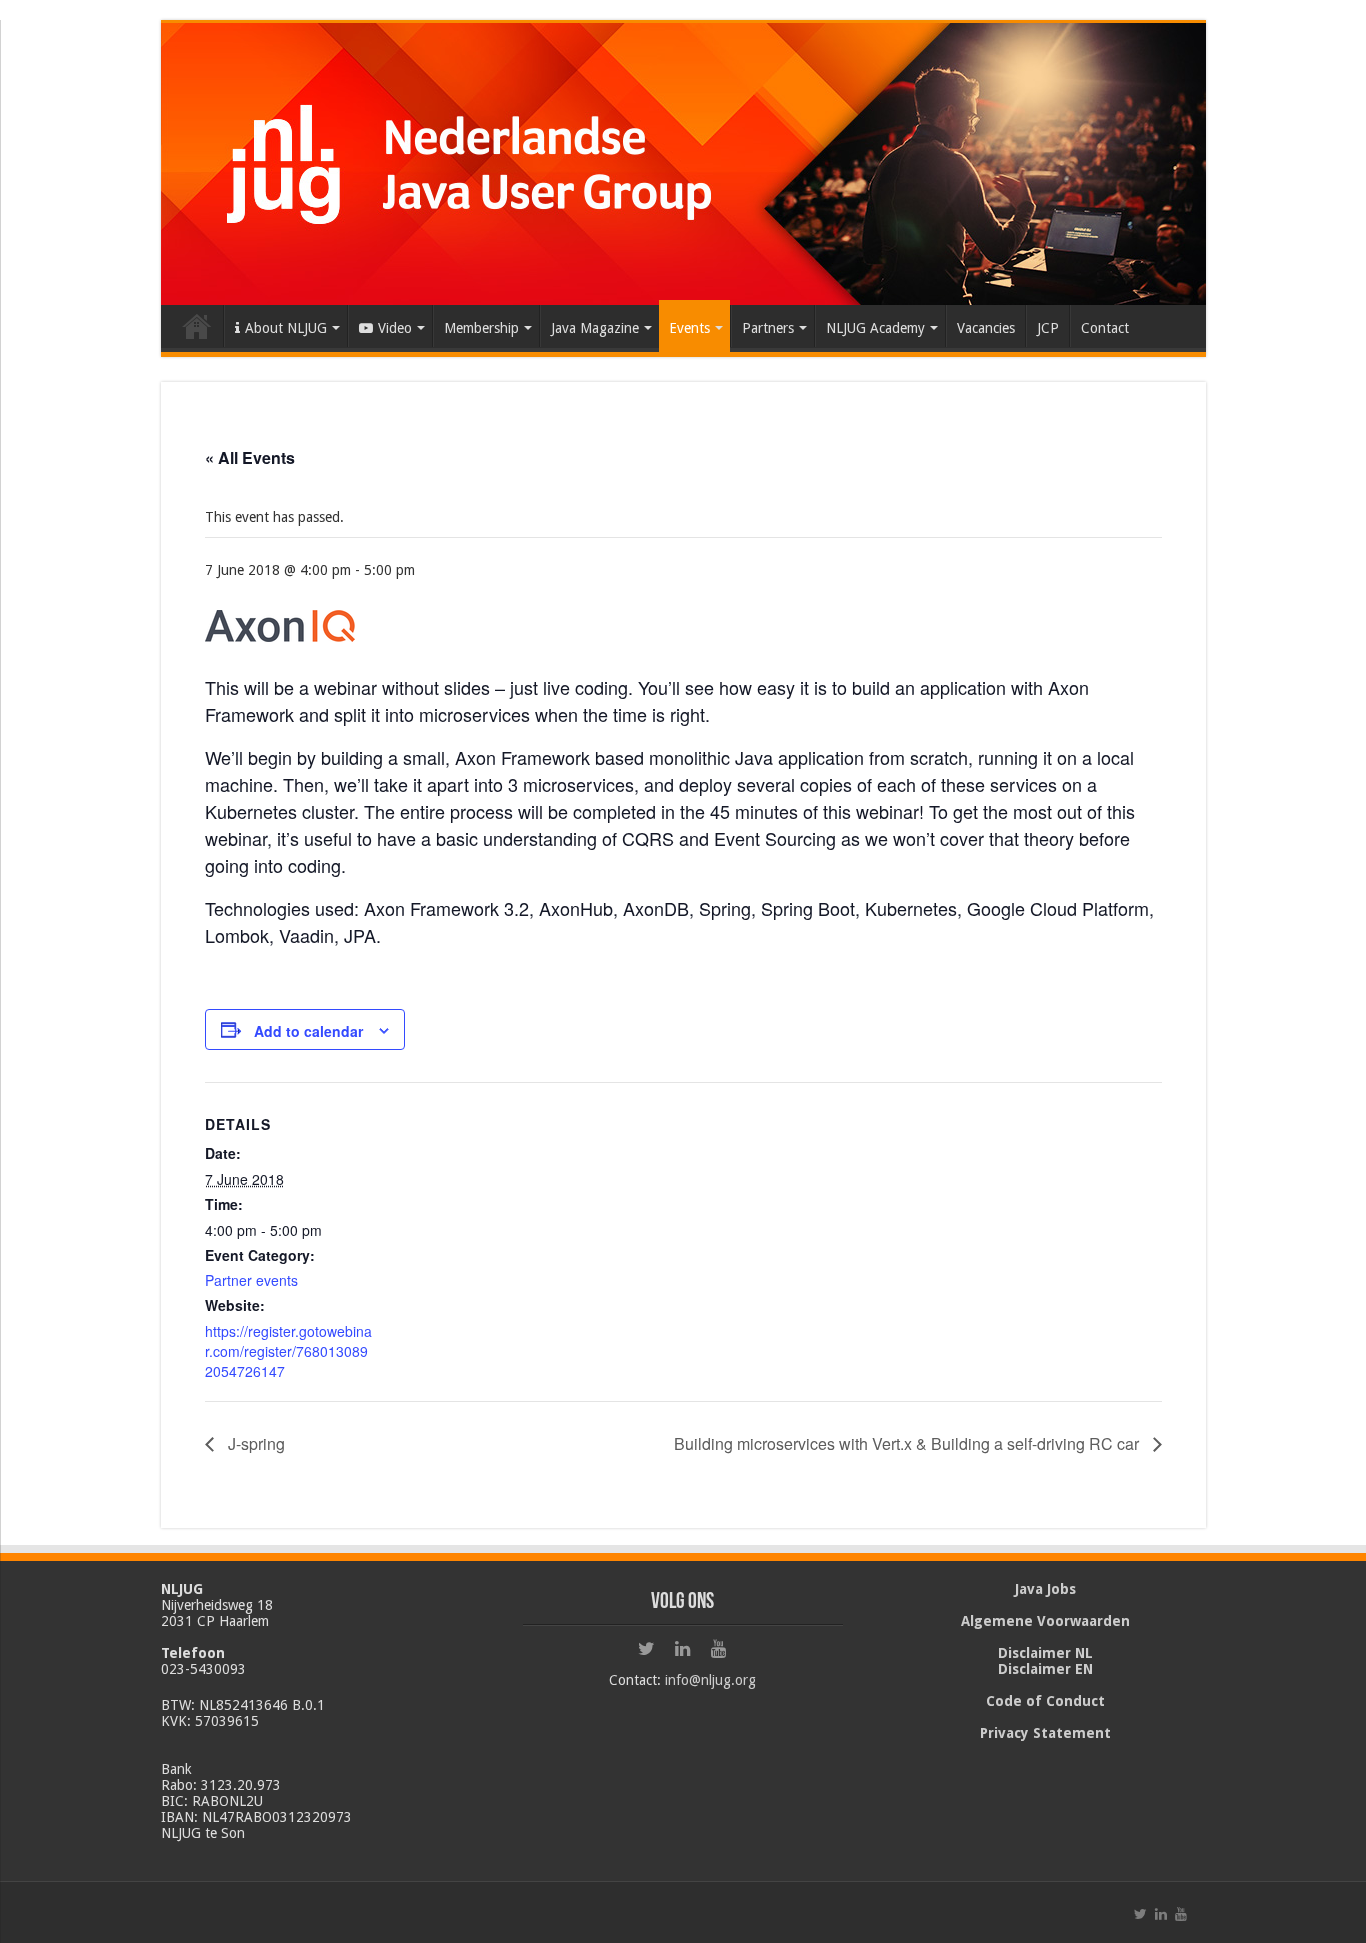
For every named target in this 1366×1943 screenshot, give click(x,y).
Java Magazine (595, 328)
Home (197, 326)
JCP (1048, 328)
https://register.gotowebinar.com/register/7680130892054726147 (288, 1351)
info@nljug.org (710, 1680)
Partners (768, 328)
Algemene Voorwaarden (1045, 1621)
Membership (481, 328)
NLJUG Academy (875, 328)
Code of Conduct (1045, 1701)
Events (689, 328)
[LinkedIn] (683, 1649)
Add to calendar (308, 1031)
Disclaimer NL (1045, 1653)
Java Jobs (1045, 1589)
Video (395, 328)
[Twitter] (647, 1649)
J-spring (254, 1443)
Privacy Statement (1045, 1733)
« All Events (250, 457)
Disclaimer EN (1045, 1669)
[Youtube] (719, 1649)
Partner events (251, 1280)
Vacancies (986, 328)
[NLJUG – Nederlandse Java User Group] (683, 160)
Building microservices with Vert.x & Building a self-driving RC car (908, 1443)
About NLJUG (286, 328)
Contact (1105, 328)
